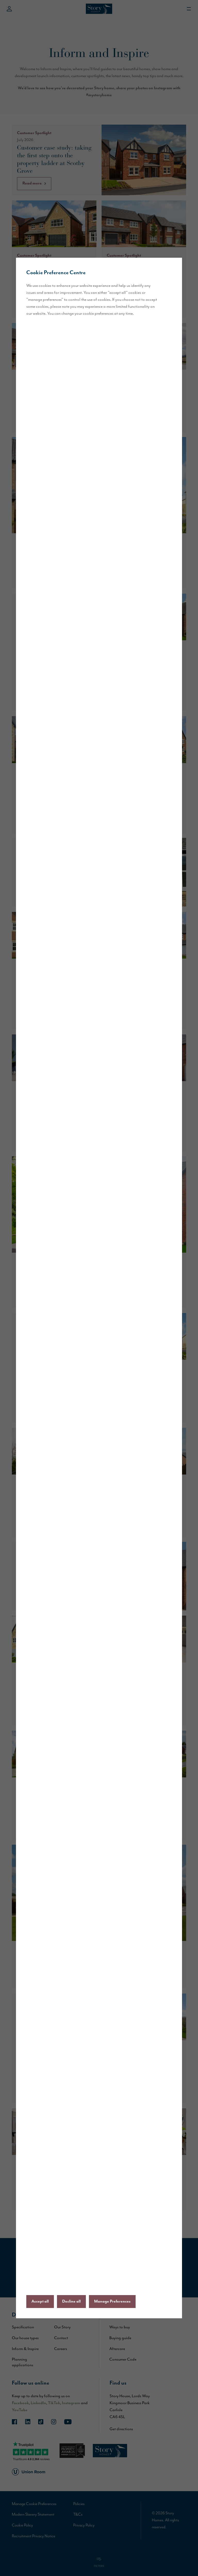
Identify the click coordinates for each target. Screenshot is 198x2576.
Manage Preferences (112, 2302)
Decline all (71, 2302)
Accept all (40, 2302)
